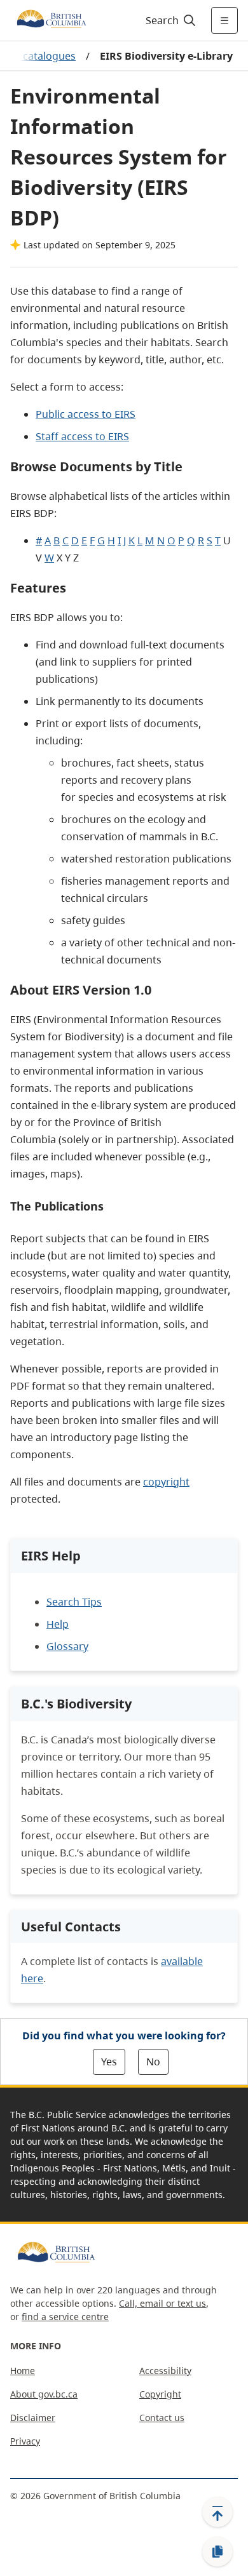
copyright (166, 1482)
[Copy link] (217, 2552)
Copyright (160, 2394)
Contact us (162, 2418)
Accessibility (165, 2371)
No (153, 2062)
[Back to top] (217, 2512)
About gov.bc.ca (44, 2394)
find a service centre (65, 2317)
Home (23, 2371)
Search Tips (74, 1602)
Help (58, 1624)
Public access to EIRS (86, 414)
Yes (109, 2062)
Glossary (67, 1646)
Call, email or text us (162, 2303)
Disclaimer (33, 2418)
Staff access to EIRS (82, 436)
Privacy (25, 2441)
